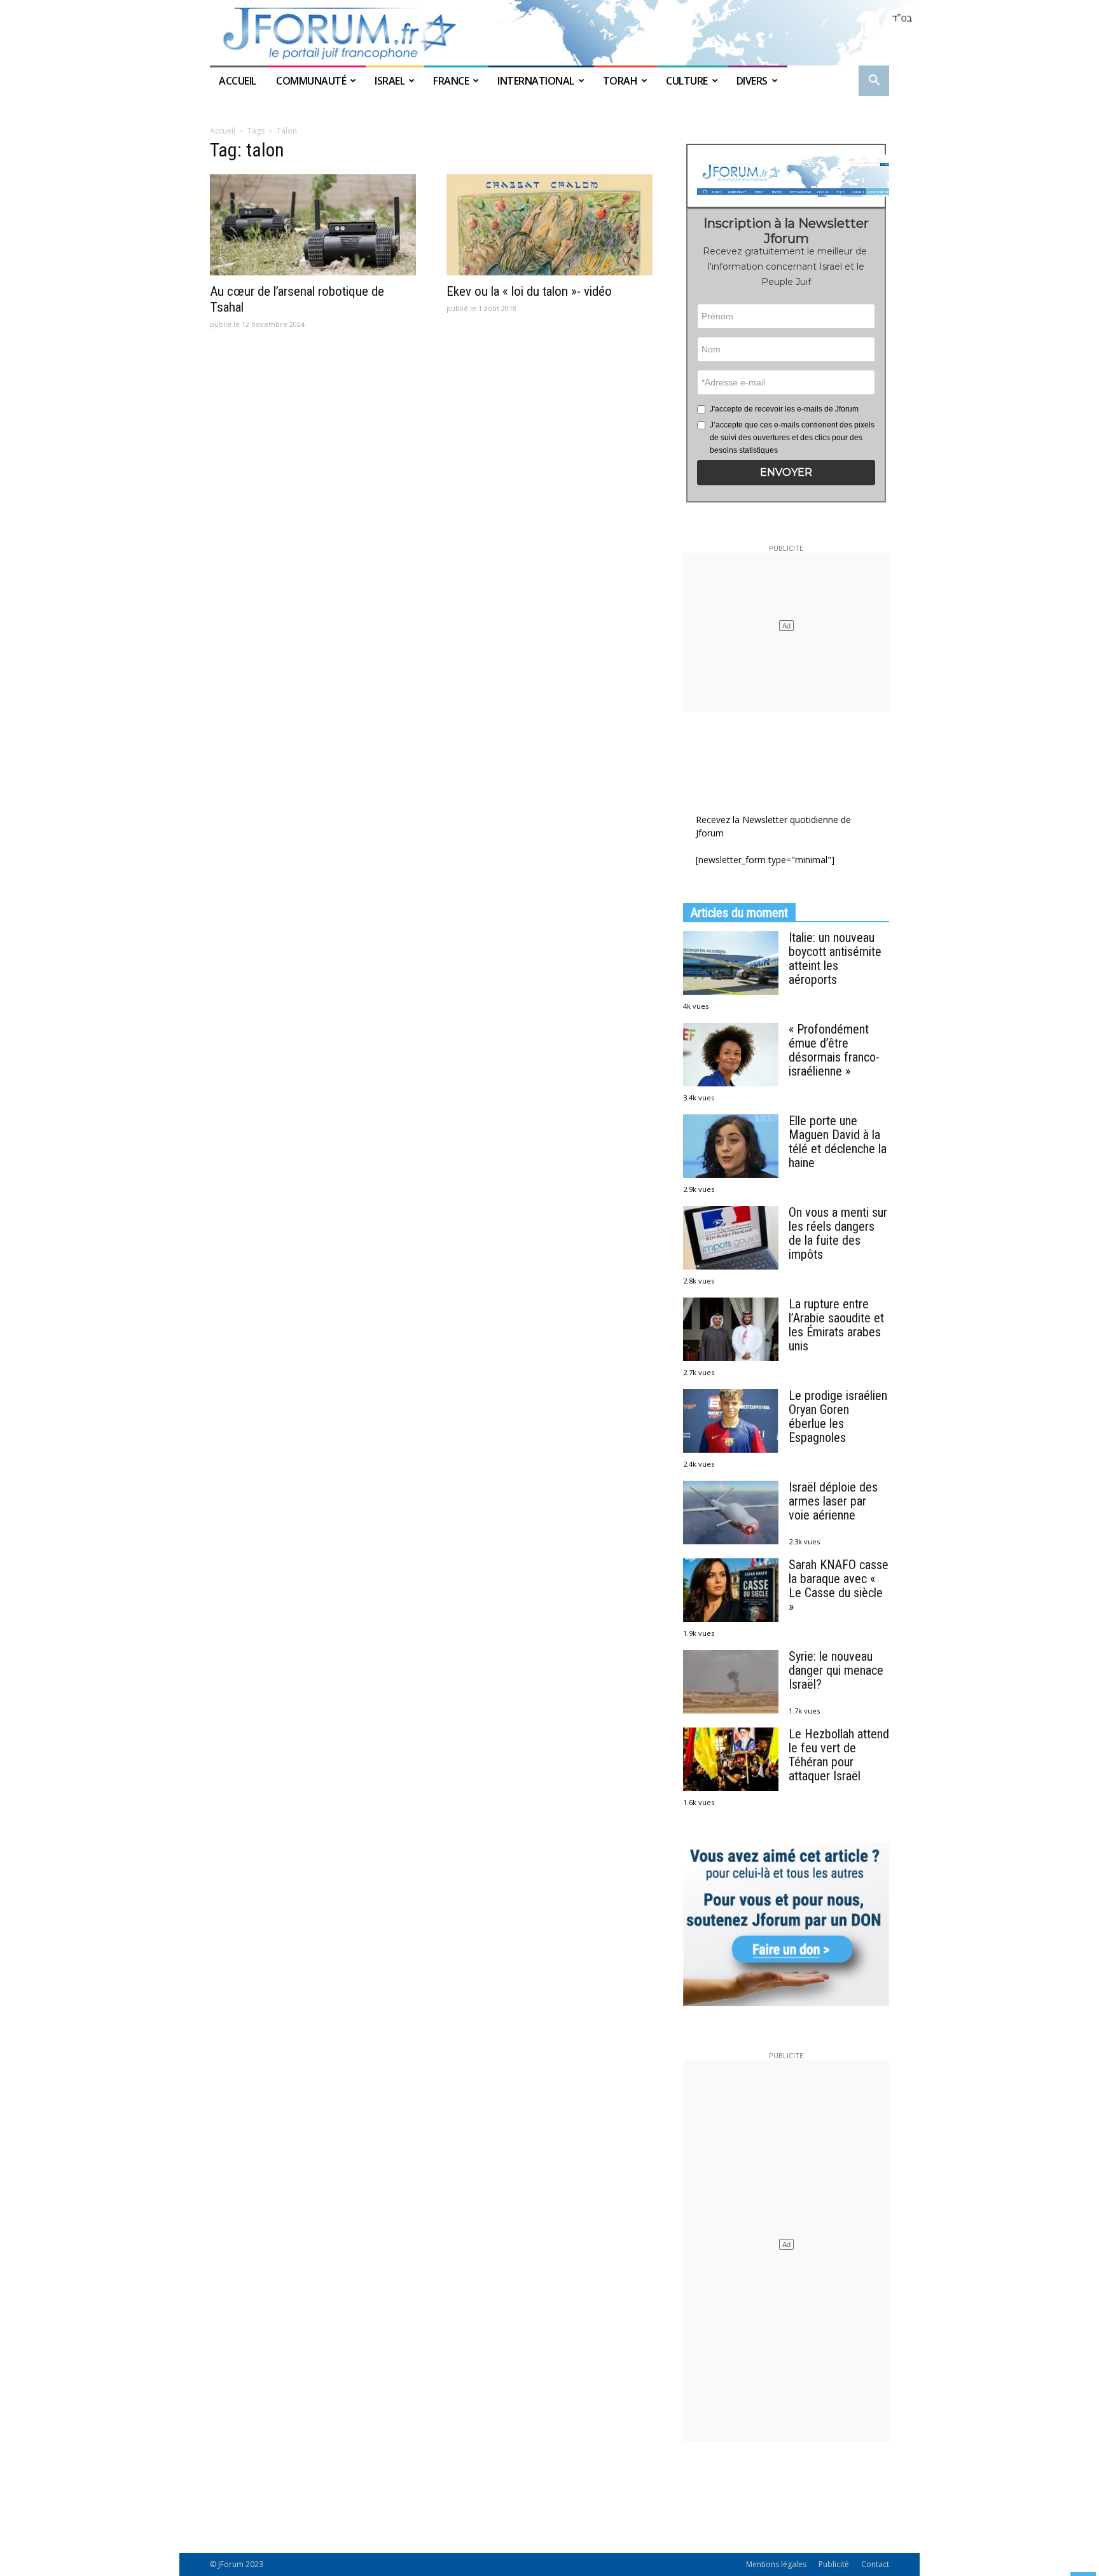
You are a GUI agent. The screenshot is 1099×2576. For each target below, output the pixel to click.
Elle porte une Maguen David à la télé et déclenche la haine (838, 1142)
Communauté (311, 81)
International (536, 81)
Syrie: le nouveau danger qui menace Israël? (836, 1670)
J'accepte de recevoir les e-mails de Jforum (784, 409)
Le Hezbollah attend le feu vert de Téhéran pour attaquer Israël (839, 1755)
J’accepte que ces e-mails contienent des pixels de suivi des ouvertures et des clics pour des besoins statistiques (792, 438)
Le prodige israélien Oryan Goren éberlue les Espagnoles (838, 1416)
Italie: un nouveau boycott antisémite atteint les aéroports (835, 959)
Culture (687, 81)
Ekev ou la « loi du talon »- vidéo (529, 291)
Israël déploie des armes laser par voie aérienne (833, 1501)
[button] (874, 82)
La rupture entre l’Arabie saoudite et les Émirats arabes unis (836, 1325)
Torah (620, 81)
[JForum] (549, 33)
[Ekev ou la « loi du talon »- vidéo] (549, 225)
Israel (390, 81)
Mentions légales (776, 2564)
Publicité (834, 2564)
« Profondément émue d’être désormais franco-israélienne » (834, 1050)
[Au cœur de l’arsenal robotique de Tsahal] (313, 225)
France (451, 81)
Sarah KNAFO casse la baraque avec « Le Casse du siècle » (839, 1586)
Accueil (238, 81)
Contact (875, 2564)
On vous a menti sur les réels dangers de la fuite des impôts (838, 1233)
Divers (752, 81)
